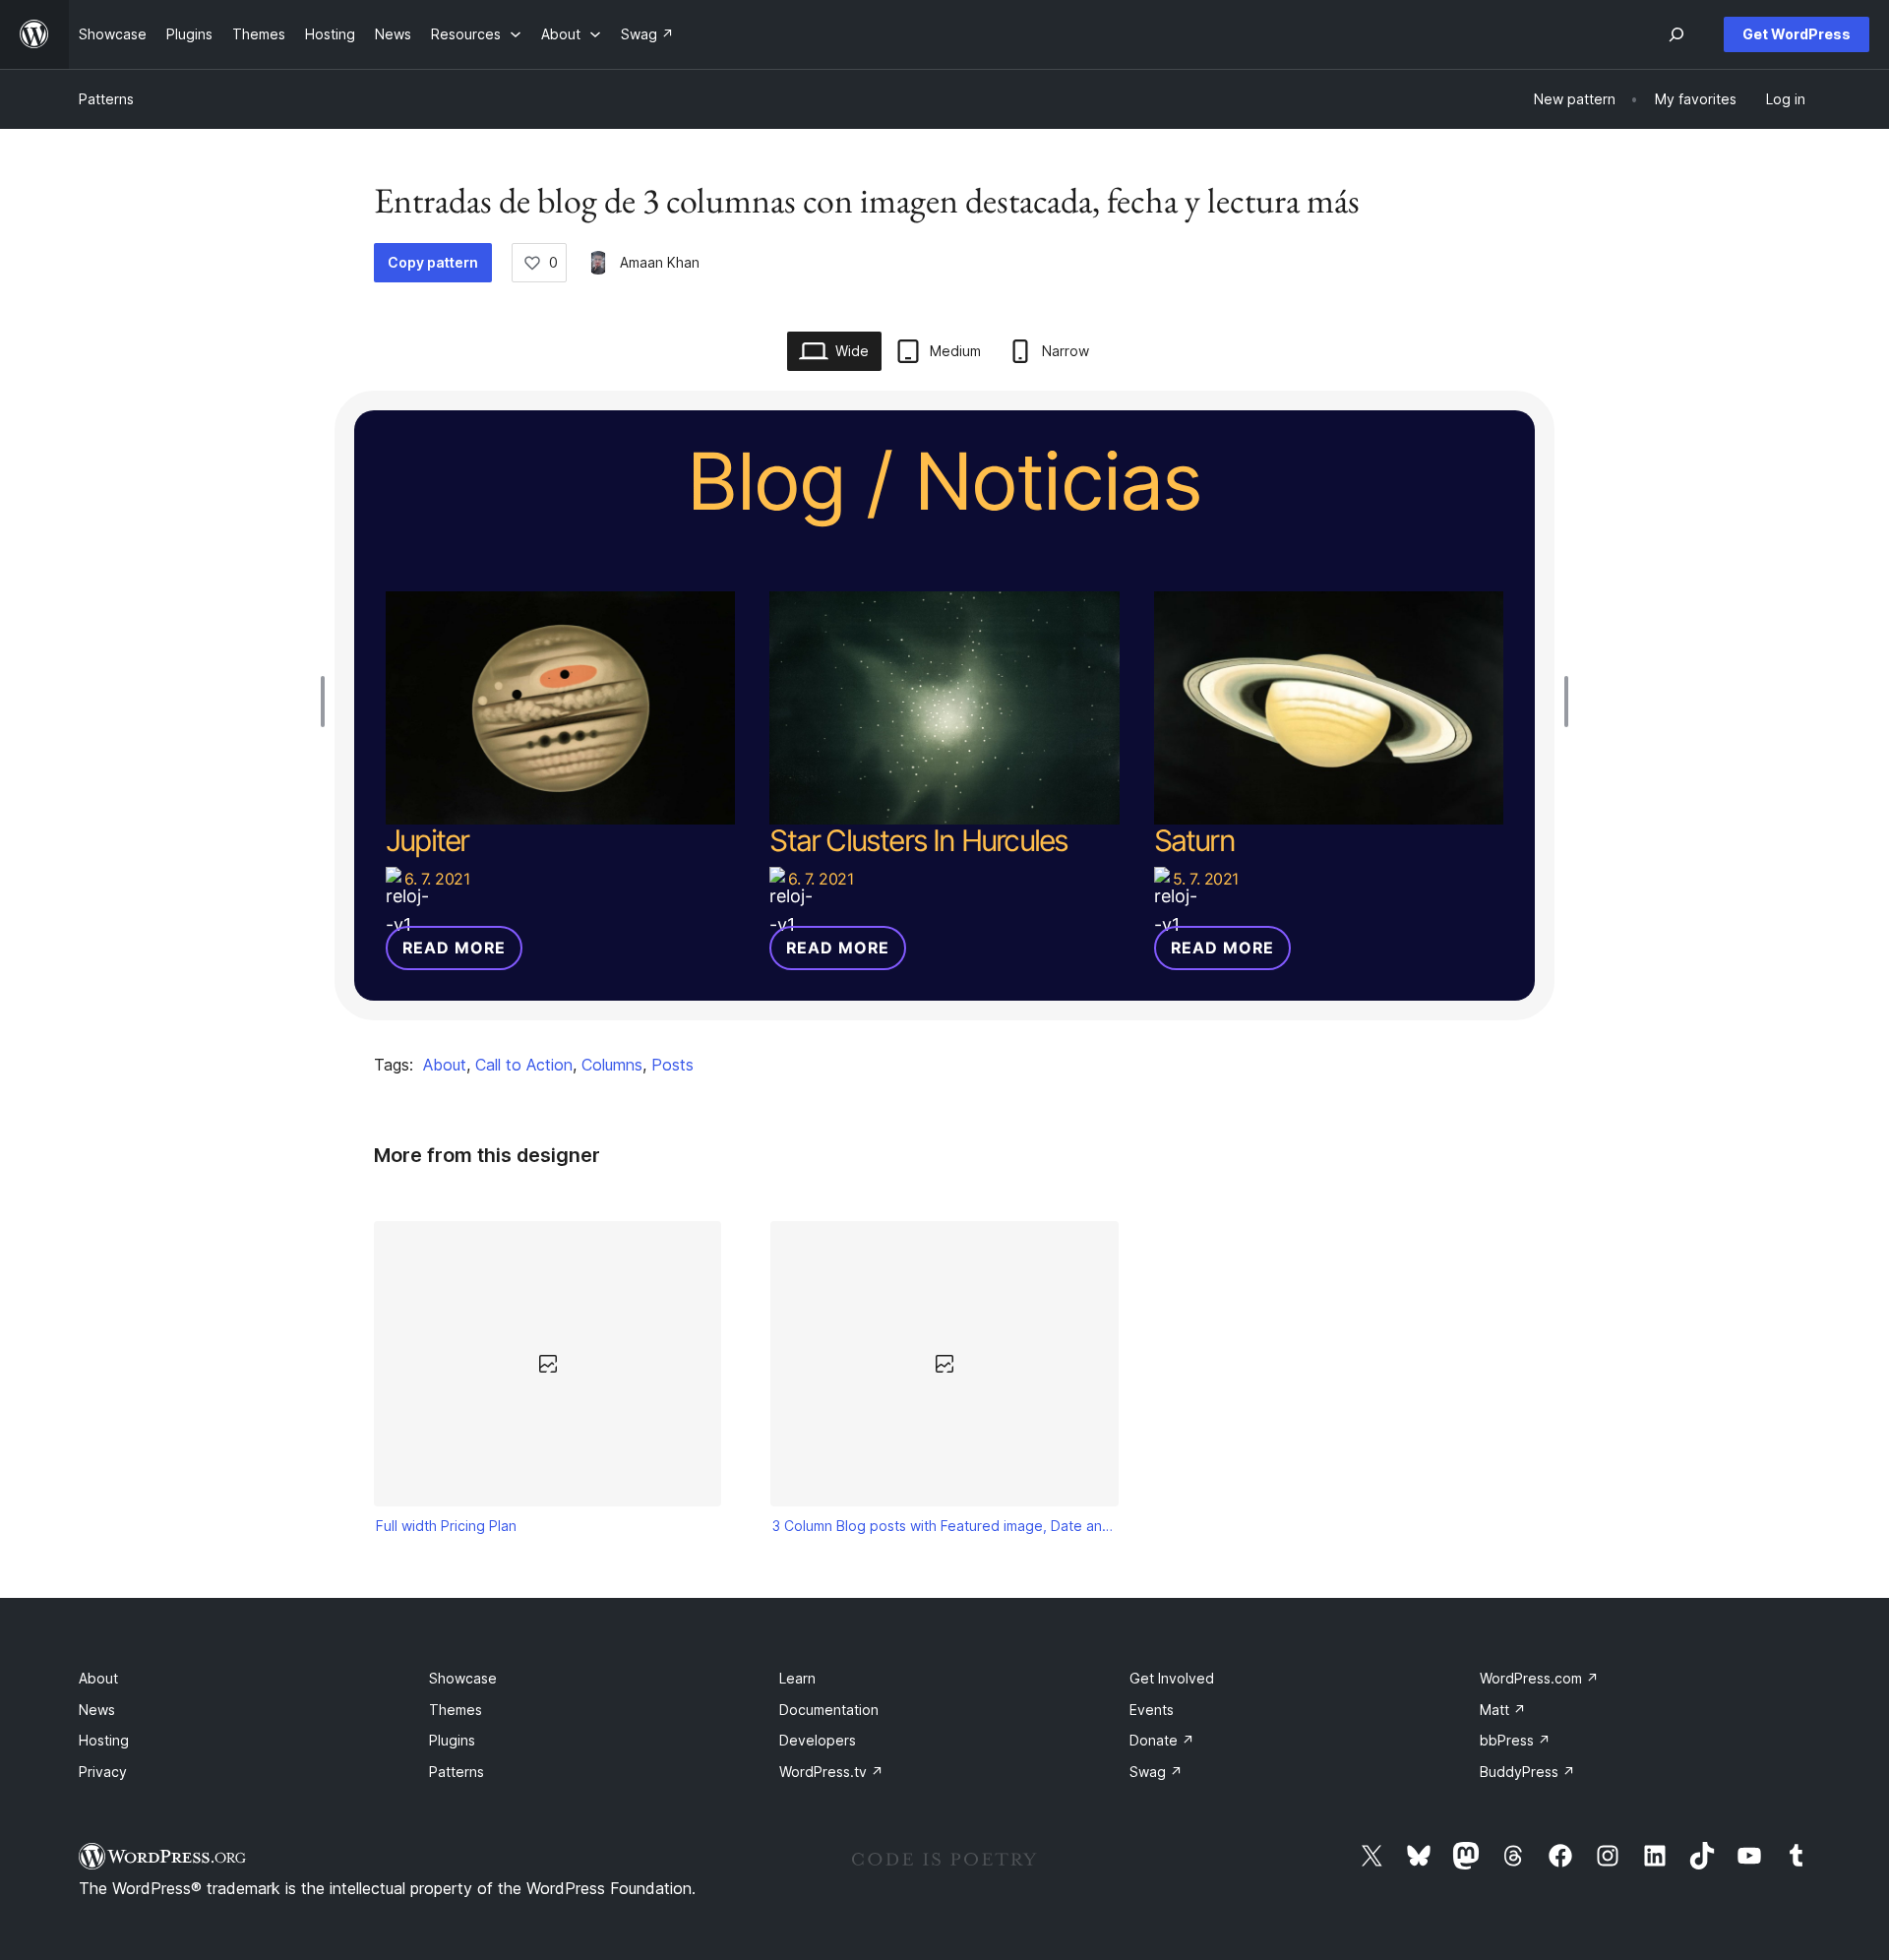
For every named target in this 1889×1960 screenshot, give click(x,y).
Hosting (104, 1740)
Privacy (103, 1772)
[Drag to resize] (328, 702)
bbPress (1515, 1740)
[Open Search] (1676, 34)
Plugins (452, 1740)
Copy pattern (433, 262)
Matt (1503, 1710)
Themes (456, 1710)
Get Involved (1172, 1678)
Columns (612, 1065)
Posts (672, 1065)
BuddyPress (1527, 1772)
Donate (1162, 1740)
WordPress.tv (831, 1772)
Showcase (463, 1678)
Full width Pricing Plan (446, 1526)
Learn (797, 1678)
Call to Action (524, 1065)
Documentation (829, 1710)
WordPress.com (1539, 1678)
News (97, 1710)
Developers (818, 1740)
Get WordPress (1797, 34)
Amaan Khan (660, 262)
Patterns (106, 99)
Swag (1156, 1772)
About (445, 1065)
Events (1152, 1710)
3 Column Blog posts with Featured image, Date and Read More (944, 1526)
